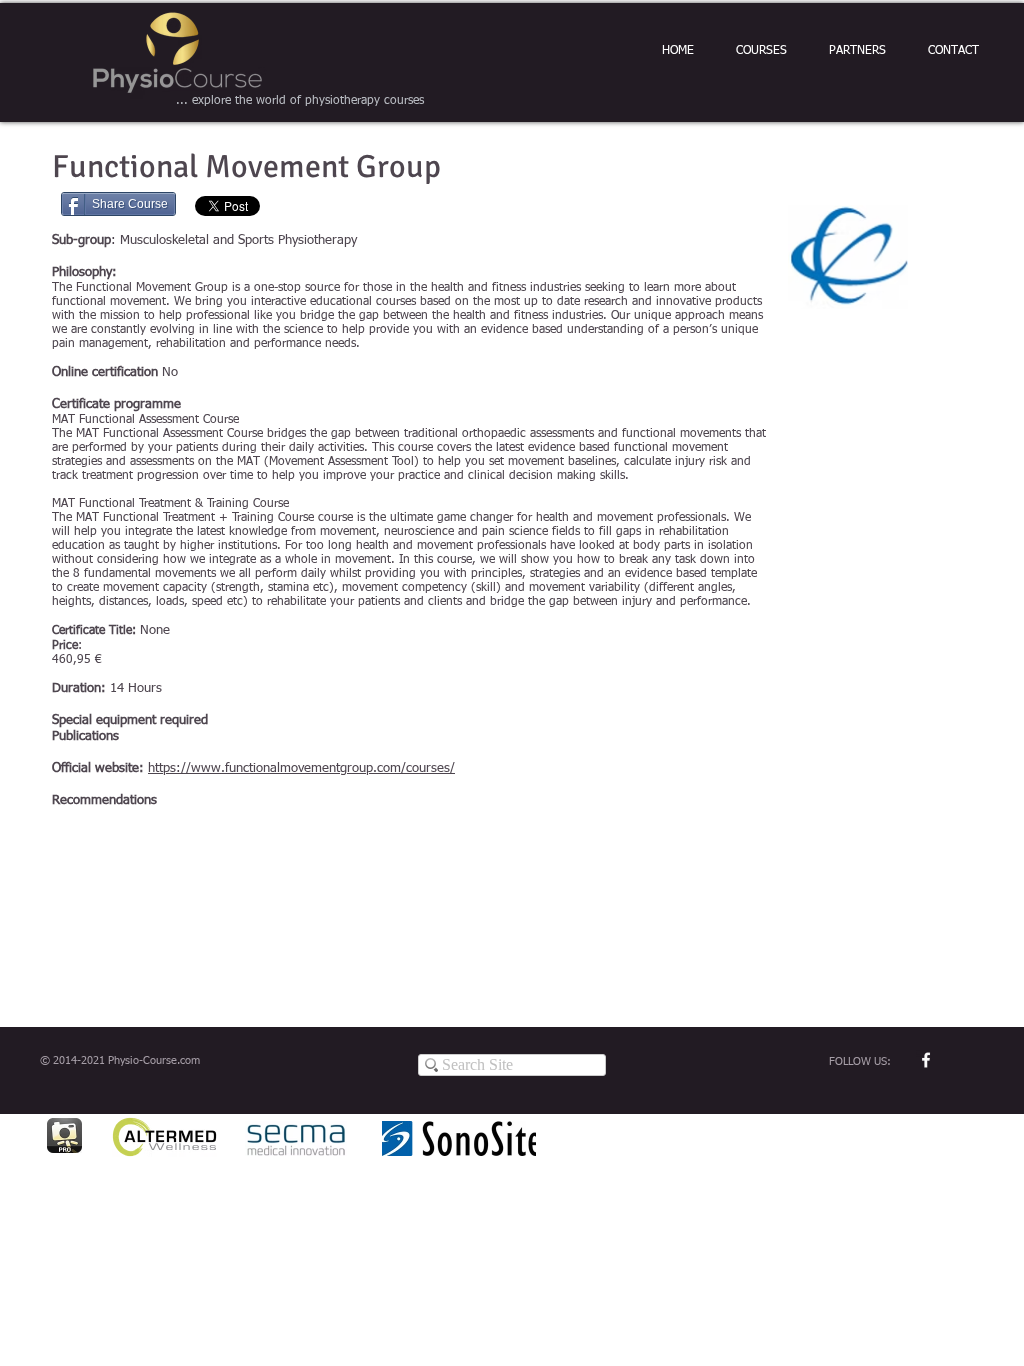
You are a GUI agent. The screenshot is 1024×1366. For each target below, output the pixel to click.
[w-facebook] (926, 1060)
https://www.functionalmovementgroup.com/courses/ (301, 768)
